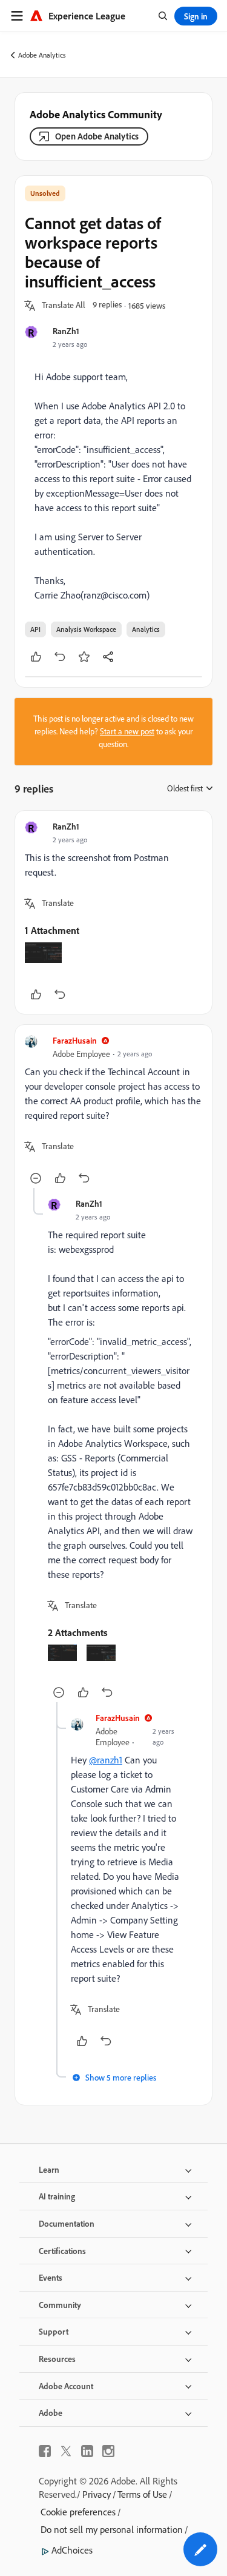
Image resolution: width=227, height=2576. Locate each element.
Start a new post (127, 731)
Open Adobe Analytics (97, 136)
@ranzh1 (106, 1760)
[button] (64, 306)
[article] (113, 912)
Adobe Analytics (42, 55)
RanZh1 (66, 331)
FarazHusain (75, 1040)
